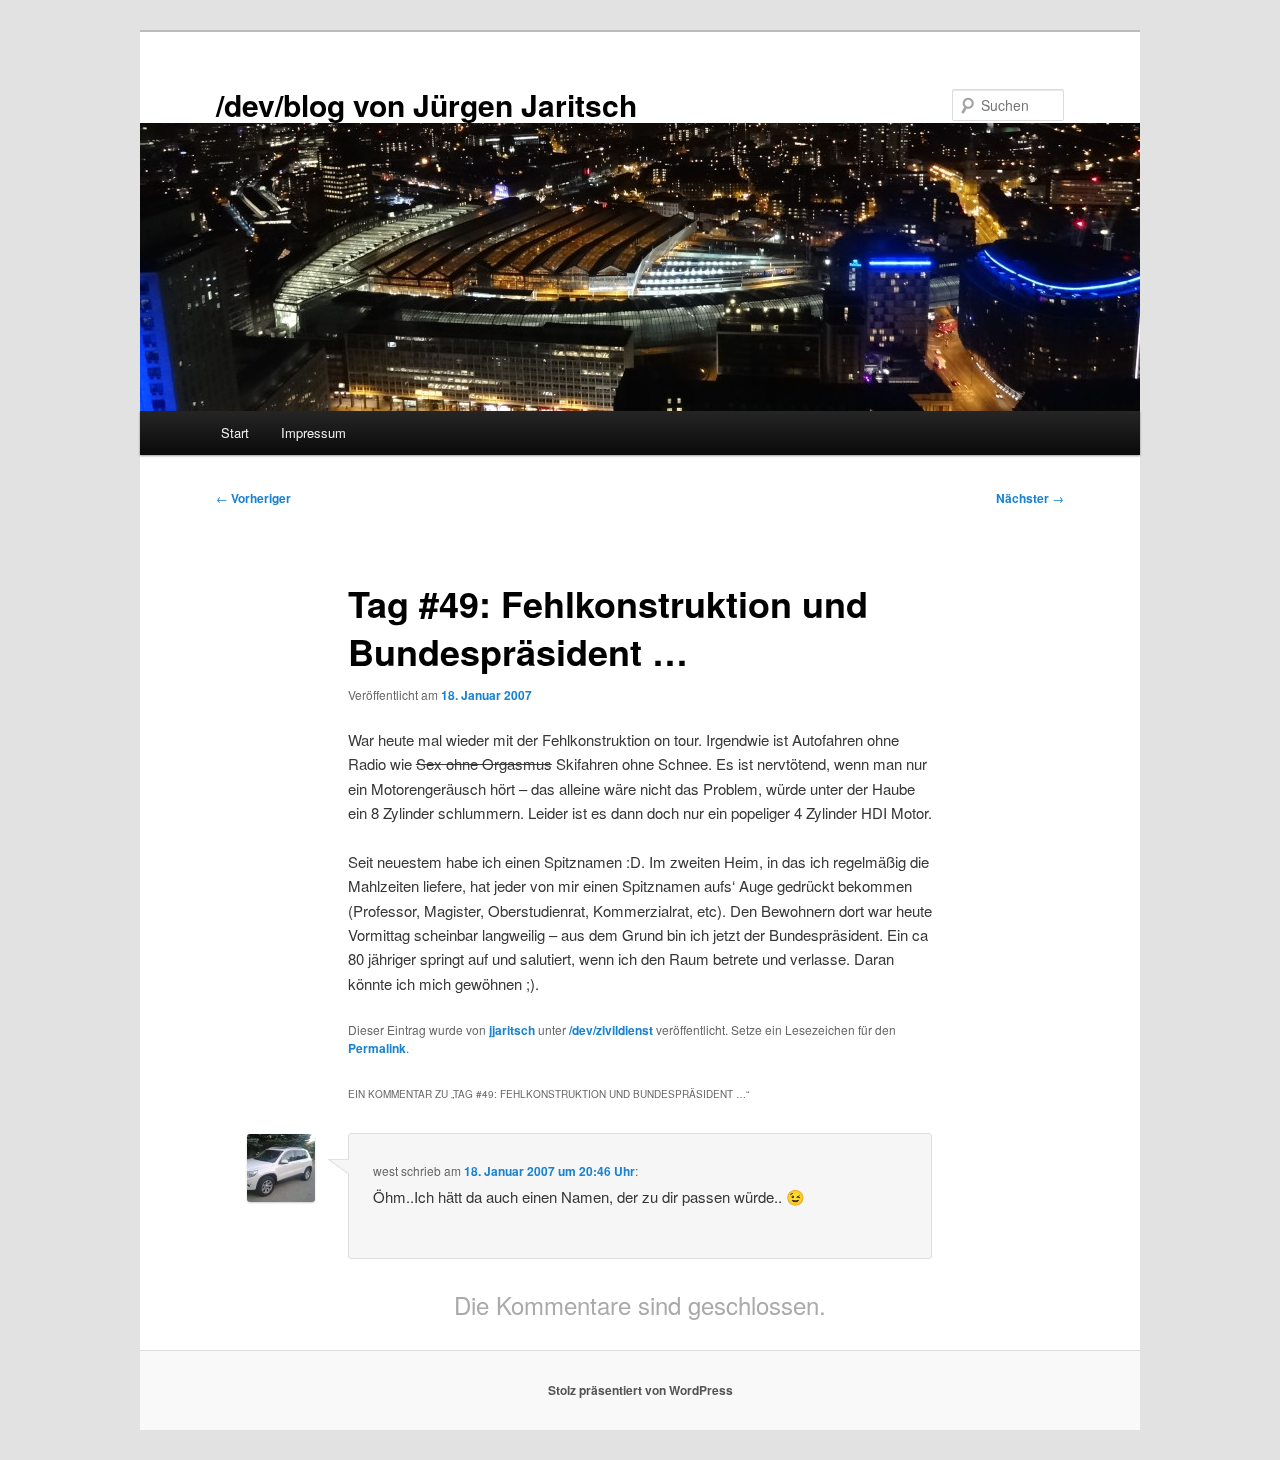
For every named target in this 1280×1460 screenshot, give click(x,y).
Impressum (313, 432)
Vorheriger (253, 498)
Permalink (377, 1048)
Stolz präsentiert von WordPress (640, 1390)
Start (235, 432)
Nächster (1030, 498)
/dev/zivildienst (611, 1030)
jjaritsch (512, 1030)
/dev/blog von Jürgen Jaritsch (426, 104)
